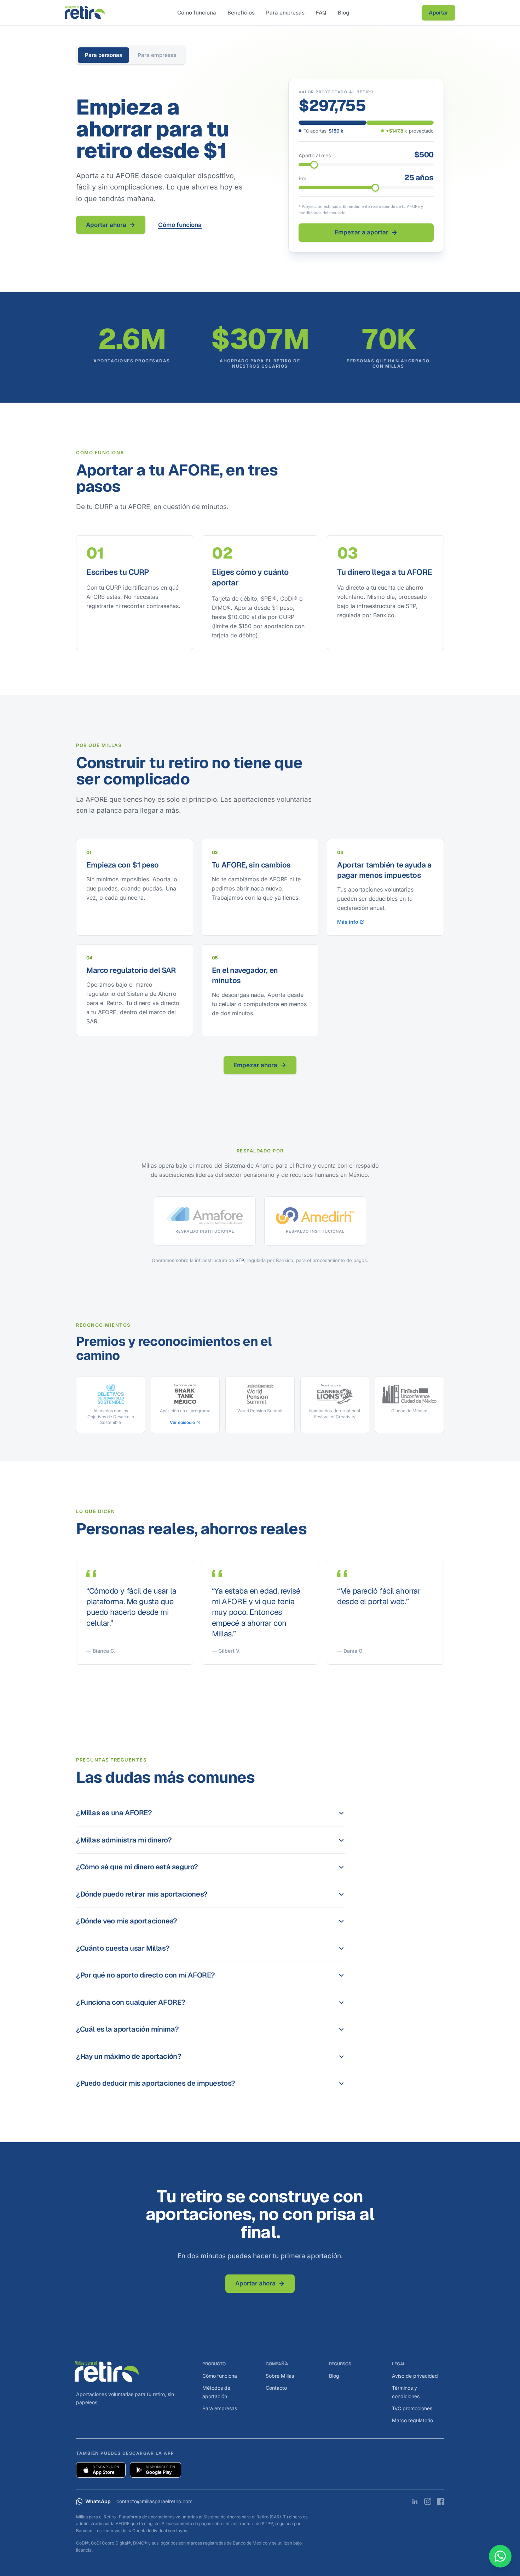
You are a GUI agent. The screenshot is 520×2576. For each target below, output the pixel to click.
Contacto (276, 2388)
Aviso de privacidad (415, 2376)
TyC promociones (412, 2408)
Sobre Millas (280, 2376)
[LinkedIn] (415, 2501)
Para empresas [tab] (157, 55)
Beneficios (241, 13)
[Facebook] (440, 2501)
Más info (348, 922)
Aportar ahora (106, 225)
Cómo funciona (197, 13)
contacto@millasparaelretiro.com (154, 2501)
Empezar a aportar (362, 232)
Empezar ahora (255, 1065)
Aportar (438, 13)
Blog (343, 13)
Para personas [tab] (103, 55)
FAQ (321, 13)
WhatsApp (98, 2501)
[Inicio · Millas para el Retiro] (85, 13)
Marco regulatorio (412, 2420)
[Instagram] (428, 2501)
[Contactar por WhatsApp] (500, 2556)
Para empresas (285, 13)
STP (240, 1260)
